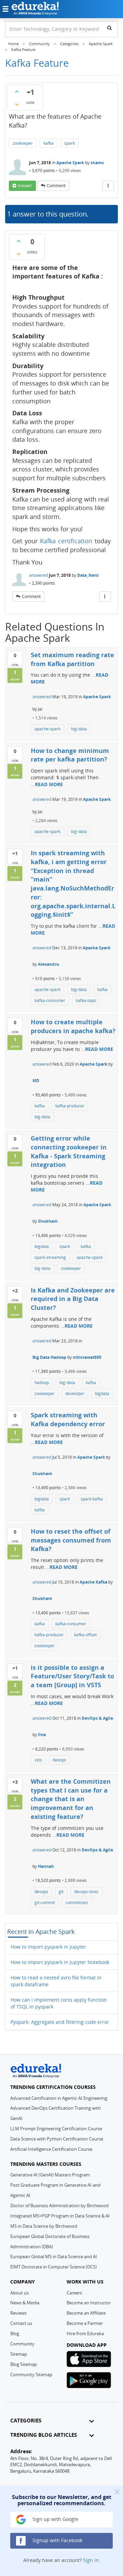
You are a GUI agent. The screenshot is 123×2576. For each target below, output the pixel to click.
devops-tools (86, 1892)
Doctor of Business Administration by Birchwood (59, 2206)
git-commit (45, 1903)
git (61, 1892)
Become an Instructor (89, 2303)
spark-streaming (50, 1257)
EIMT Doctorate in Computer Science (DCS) (53, 2267)
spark (70, 143)
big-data (79, 729)
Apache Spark (70, 163)
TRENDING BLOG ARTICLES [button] (44, 2435)
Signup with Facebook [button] (57, 2540)
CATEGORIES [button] (26, 2421)
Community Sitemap (31, 2375)
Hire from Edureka (85, 2333)
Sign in (91, 2560)
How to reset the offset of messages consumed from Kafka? (71, 1540)
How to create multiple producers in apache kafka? (73, 1026)
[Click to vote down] (17, 104)
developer (75, 1394)
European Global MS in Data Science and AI (54, 2256)
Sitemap (19, 2354)
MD (36, 1081)
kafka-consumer (50, 1000)
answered (38, 575)
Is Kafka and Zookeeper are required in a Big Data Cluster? (73, 1299)
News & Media (25, 2303)
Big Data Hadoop (49, 1357)
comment (56, 186)
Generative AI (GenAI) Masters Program (50, 2175)
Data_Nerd (88, 575)
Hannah (46, 1866)
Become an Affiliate (86, 2313)
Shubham (48, 1221)
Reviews (18, 2313)
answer (25, 186)
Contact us (21, 2323)
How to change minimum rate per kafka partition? (70, 755)
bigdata (42, 1246)
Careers (74, 2293)
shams (97, 163)
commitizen (77, 1903)
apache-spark (47, 729)
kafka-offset (85, 1635)
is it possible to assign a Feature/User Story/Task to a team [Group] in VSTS (72, 1676)
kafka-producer (70, 1106)
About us (19, 2293)
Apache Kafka (93, 1582)
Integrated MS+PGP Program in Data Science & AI (60, 2216)
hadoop (42, 1383)
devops (59, 1760)
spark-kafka (92, 1499)
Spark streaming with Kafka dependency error (68, 1419)
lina (42, 1735)
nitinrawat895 (87, 1357)
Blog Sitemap (24, 2364)
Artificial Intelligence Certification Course (51, 2149)
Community (22, 2344)
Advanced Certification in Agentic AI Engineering (59, 2098)
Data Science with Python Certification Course (57, 2139)
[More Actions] (108, 186)
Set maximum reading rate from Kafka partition (72, 659)
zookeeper (23, 143)
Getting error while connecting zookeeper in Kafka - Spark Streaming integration (69, 1151)
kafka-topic (86, 1000)
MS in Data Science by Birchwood (44, 2226)
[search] (110, 28)
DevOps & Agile (97, 1718)
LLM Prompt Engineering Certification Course (56, 2129)
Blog (15, 2333)
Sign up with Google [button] (55, 2519)
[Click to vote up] (17, 91)
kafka (49, 143)
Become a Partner (85, 2323)
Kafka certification (66, 541)
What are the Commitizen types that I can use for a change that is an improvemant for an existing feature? (71, 1799)
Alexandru (49, 964)
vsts (38, 1760)
